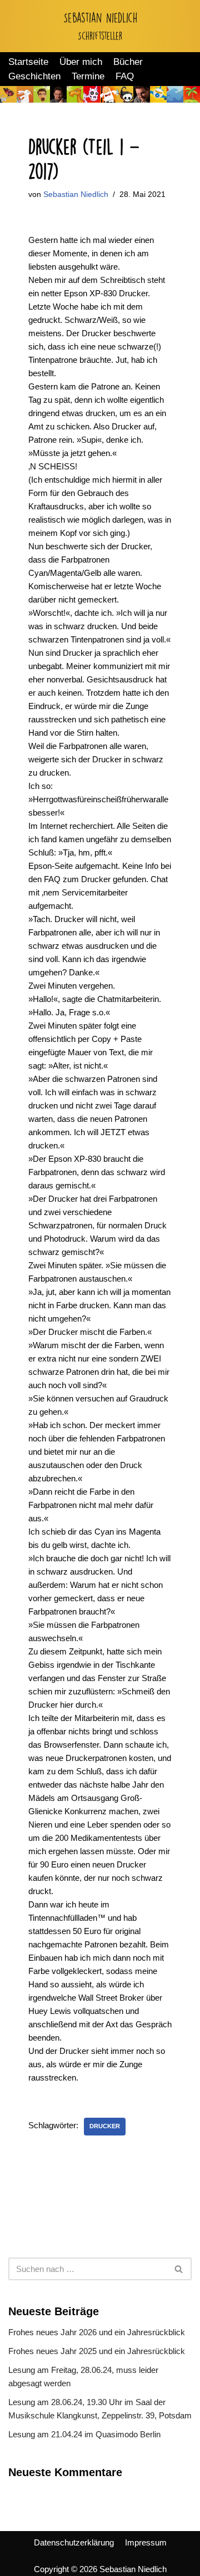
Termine (88, 76)
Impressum (146, 2542)
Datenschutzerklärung (74, 2542)
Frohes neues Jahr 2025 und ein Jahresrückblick (97, 2351)
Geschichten (34, 76)
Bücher (128, 62)
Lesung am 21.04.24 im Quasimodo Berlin (84, 2434)
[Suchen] (179, 2269)
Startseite (28, 62)
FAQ (125, 76)
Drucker (105, 2126)
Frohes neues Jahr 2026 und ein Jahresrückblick (97, 2332)
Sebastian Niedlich (76, 194)
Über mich (81, 62)
